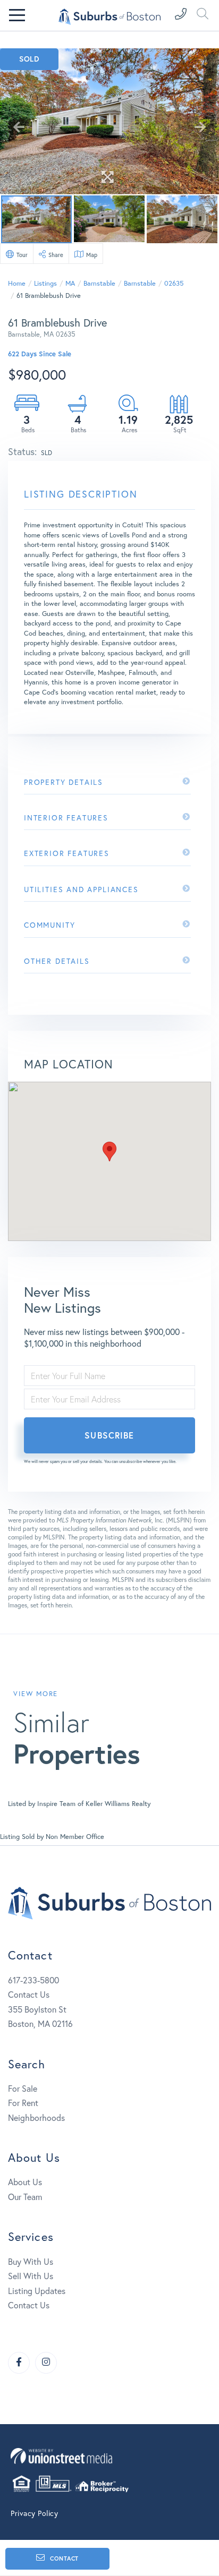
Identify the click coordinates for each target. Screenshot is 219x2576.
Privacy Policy (34, 2513)
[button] (109, 1152)
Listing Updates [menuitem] (37, 2291)
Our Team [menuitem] (25, 2197)
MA (70, 283)
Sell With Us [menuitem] (31, 2276)
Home (17, 283)
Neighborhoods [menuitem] (36, 2117)
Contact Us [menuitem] (29, 2305)
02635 (174, 283)
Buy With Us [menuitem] (31, 2261)
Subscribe (109, 1435)
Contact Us (29, 1994)
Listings (45, 283)
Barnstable (99, 283)
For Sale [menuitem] (23, 2088)
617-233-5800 (33, 1980)
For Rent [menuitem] (23, 2103)
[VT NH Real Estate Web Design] (109, 2456)
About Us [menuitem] (25, 2182)
